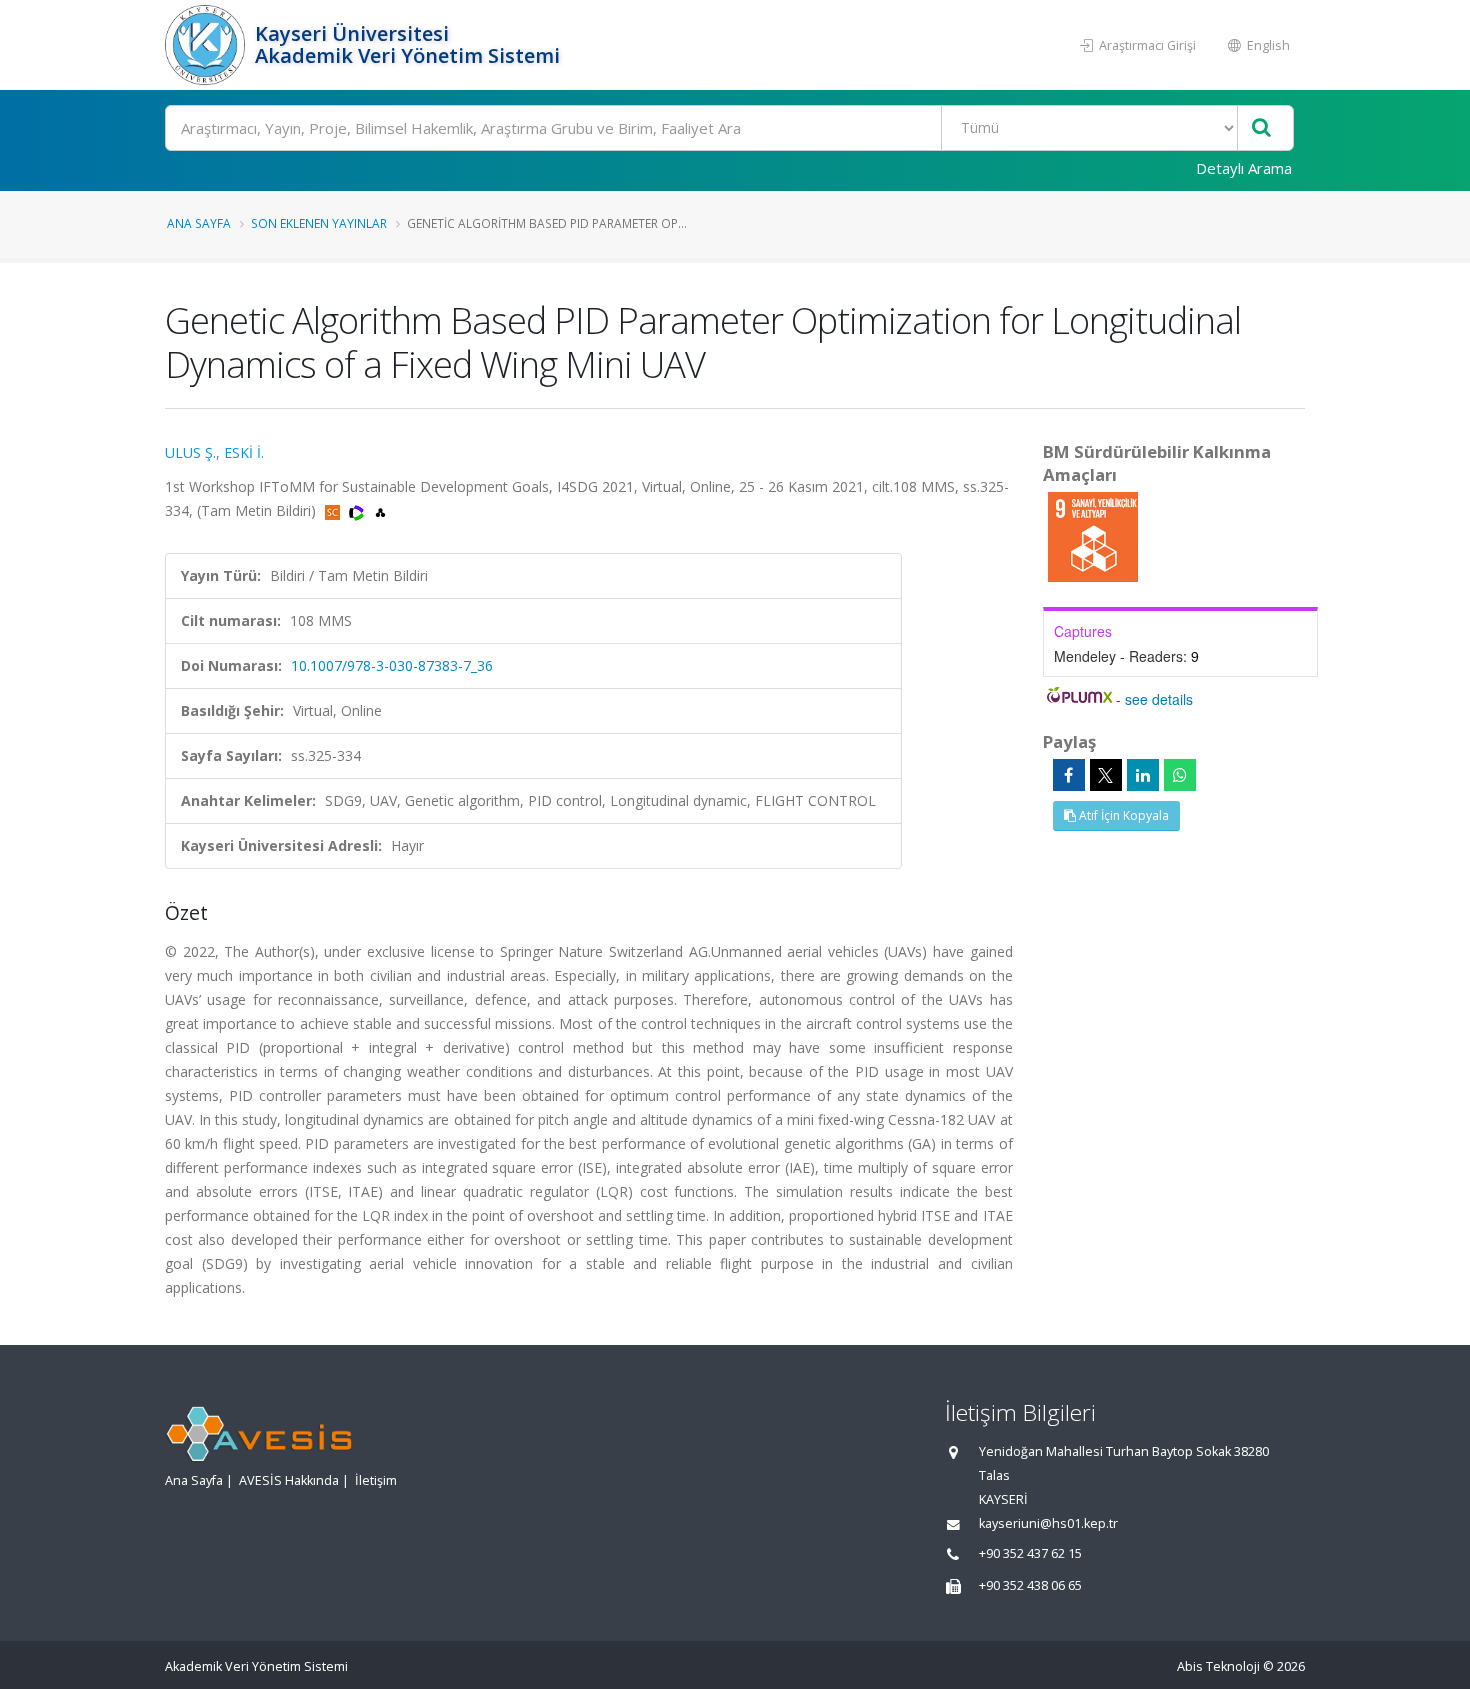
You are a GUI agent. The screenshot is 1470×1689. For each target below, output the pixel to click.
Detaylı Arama (1244, 168)
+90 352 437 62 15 (1030, 1553)
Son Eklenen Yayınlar (319, 223)
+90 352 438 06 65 (1030, 1585)
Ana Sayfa (199, 223)
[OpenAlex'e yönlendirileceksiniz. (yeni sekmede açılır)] (380, 510)
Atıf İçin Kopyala (1122, 815)
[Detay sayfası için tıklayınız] (1093, 535)
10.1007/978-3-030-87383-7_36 (392, 665)
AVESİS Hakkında (289, 1480)
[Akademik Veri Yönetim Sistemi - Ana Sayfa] (207, 45)
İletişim (376, 1480)
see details (1159, 699)
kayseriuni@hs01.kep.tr (1048, 1523)
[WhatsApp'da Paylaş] (1180, 775)
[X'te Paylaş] (1106, 775)
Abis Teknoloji (1218, 1666)
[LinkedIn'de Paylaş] (1143, 775)
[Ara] (1261, 128)
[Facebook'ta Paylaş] (1069, 775)
